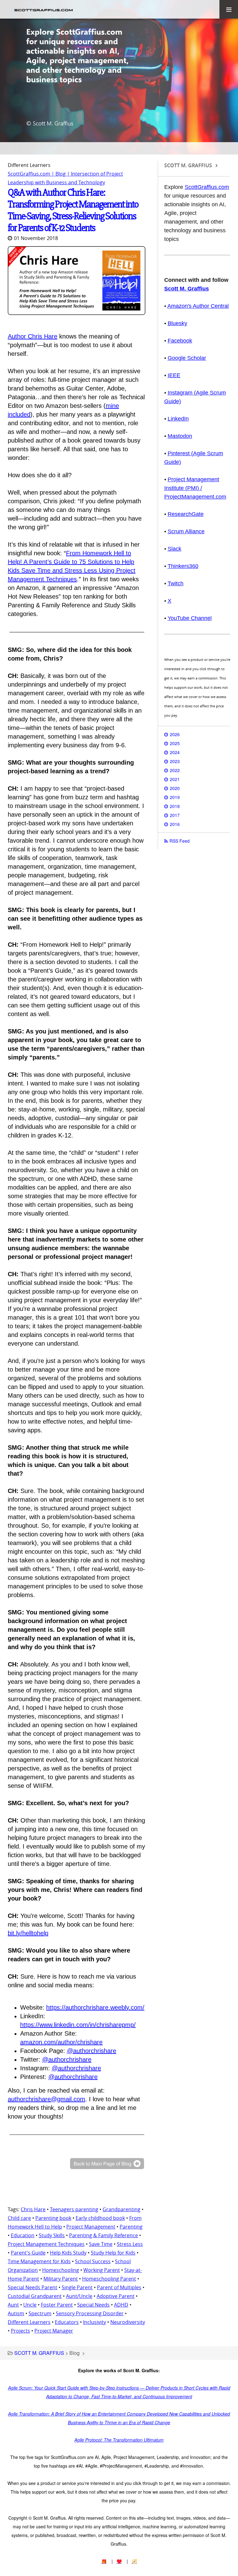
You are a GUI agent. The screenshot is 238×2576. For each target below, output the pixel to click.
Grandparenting (121, 2209)
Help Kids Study (68, 2253)
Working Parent (102, 2270)
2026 (175, 734)
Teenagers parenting (74, 2209)
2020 (175, 788)
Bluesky (177, 323)
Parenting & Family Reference (104, 2235)
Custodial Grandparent (35, 2296)
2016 (175, 824)
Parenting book (53, 2218)
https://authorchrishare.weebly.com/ (95, 2007)
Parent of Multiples (119, 2287)
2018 (175, 806)
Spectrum (40, 2313)
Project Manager (54, 2331)
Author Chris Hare (33, 336)
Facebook (180, 341)
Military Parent (61, 2279)
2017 (175, 815)
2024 (175, 752)
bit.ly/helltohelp (28, 1933)
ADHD (121, 2305)
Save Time (101, 2244)
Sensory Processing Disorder (90, 2313)
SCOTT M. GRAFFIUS (39, 2353)
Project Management (91, 2227)
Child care (19, 2218)
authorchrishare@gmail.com (46, 2099)
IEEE (174, 375)
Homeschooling (61, 2270)
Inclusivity (95, 2322)
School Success (93, 2261)
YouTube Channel (190, 618)
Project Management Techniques (46, 2244)
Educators (67, 2322)
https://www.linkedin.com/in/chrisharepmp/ (78, 2025)
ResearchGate (186, 514)
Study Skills (52, 2235)
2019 (175, 797)
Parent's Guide (28, 2253)
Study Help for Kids (113, 2253)
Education (23, 2235)
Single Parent (77, 2287)
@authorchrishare (92, 2051)
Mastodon (180, 436)
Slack (174, 549)
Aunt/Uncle (79, 2296)
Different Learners (29, 2322)
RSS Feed (180, 841)
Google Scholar (187, 358)
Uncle (30, 2305)
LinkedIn (178, 419)
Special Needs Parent (33, 2287)
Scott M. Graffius (187, 289)
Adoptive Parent (116, 2296)
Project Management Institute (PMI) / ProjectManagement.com (195, 488)
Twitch (176, 583)
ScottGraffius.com (207, 187)
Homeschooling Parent (109, 2279)
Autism (16, 2313)
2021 (175, 779)
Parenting (131, 2227)
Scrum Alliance (186, 531)
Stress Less (130, 2244)
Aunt (13, 2305)
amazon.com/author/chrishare (61, 2042)
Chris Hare (33, 2209)
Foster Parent (57, 2305)
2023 (175, 761)
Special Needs (93, 2305)
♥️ (119, 2561)
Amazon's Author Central (198, 306)
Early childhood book (100, 2218)
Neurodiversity (128, 2322)
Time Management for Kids (39, 2261)
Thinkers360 (183, 566)
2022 (175, 770)
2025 (175, 743)
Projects (20, 2331)
